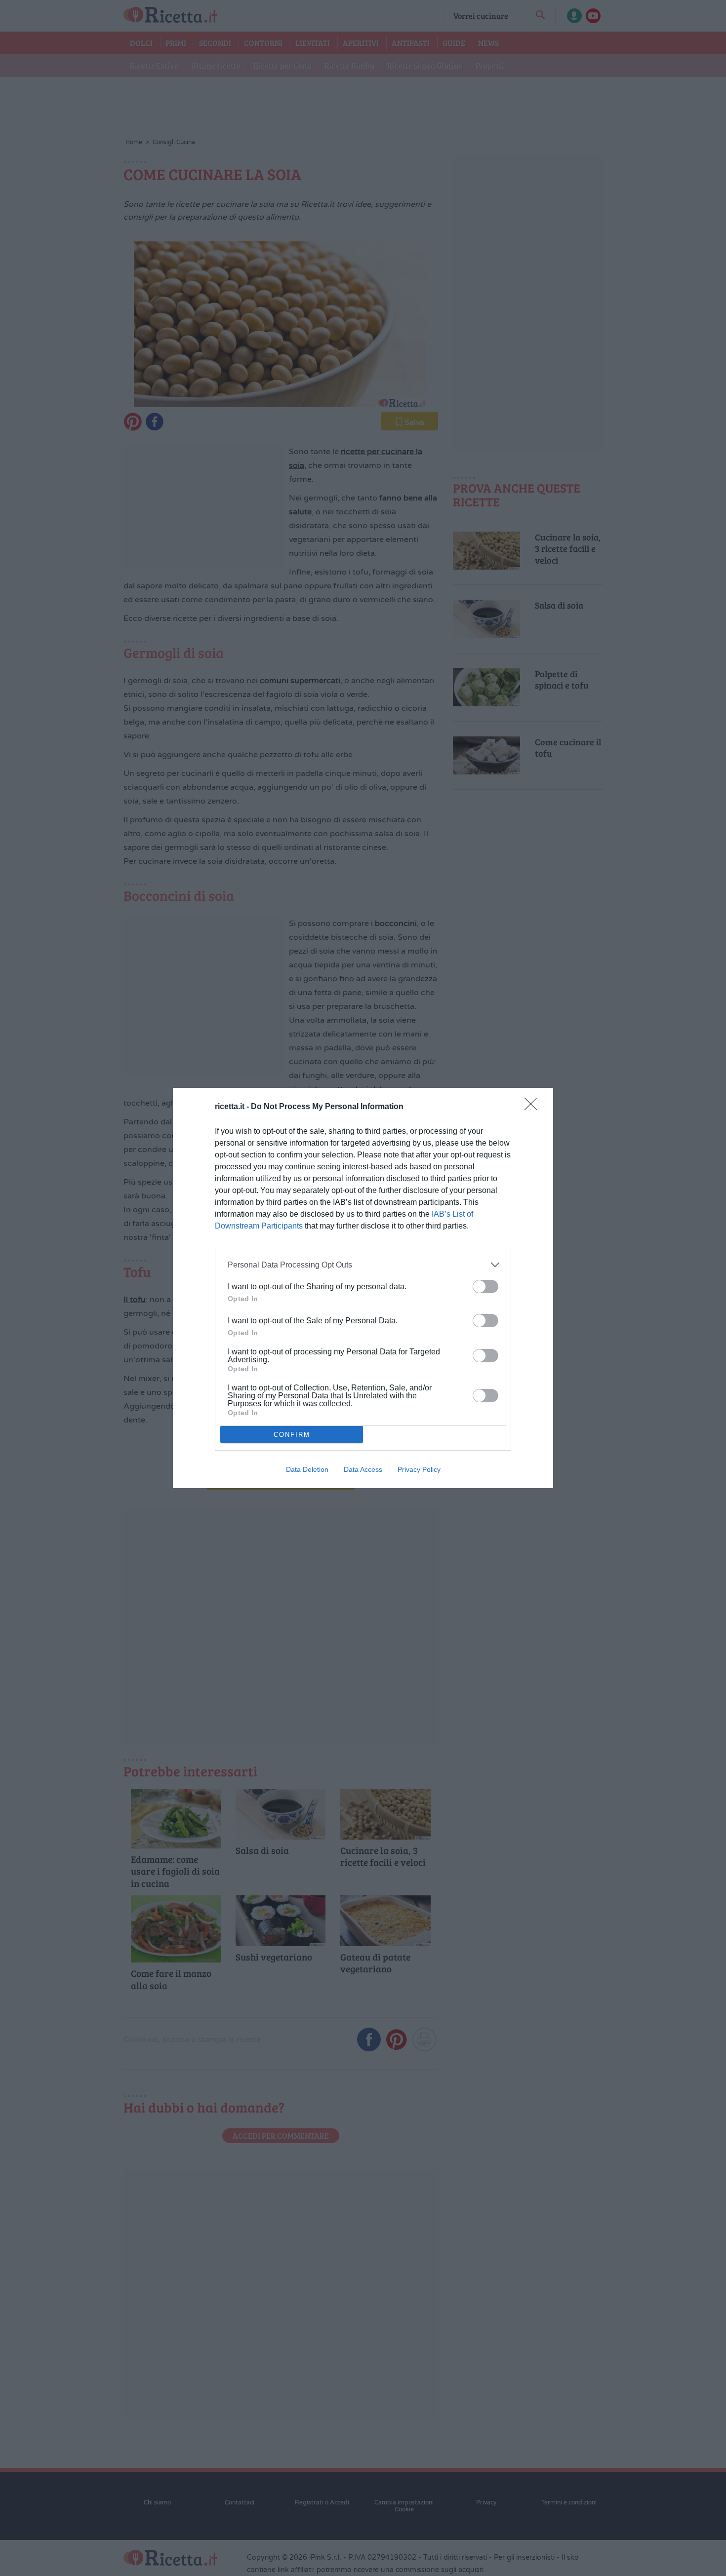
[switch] (485, 1287)
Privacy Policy (419, 1469)
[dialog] (363, 1288)
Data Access (363, 1469)
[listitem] (363, 1265)
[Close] (534, 1107)
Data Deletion (307, 1469)
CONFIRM (292, 1435)
